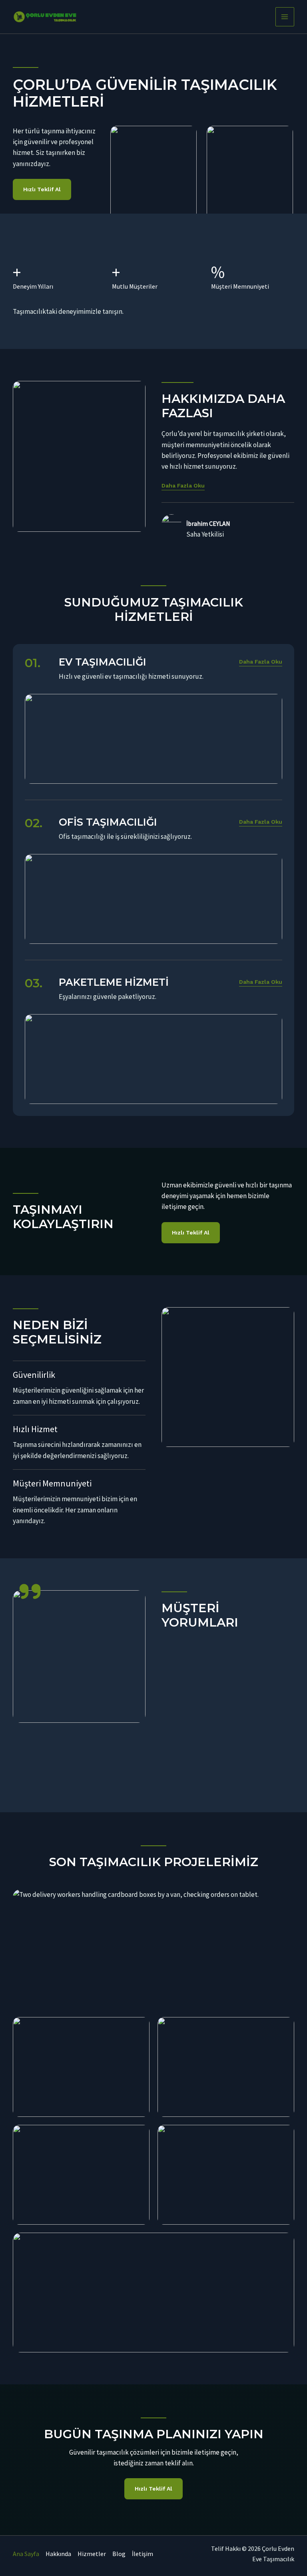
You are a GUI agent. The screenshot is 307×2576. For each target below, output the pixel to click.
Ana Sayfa (26, 2554)
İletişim (143, 2554)
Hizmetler (92, 2554)
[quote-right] (30, 1591)
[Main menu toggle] (285, 17)
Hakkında (58, 2554)
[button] (261, 662)
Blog (119, 2554)
